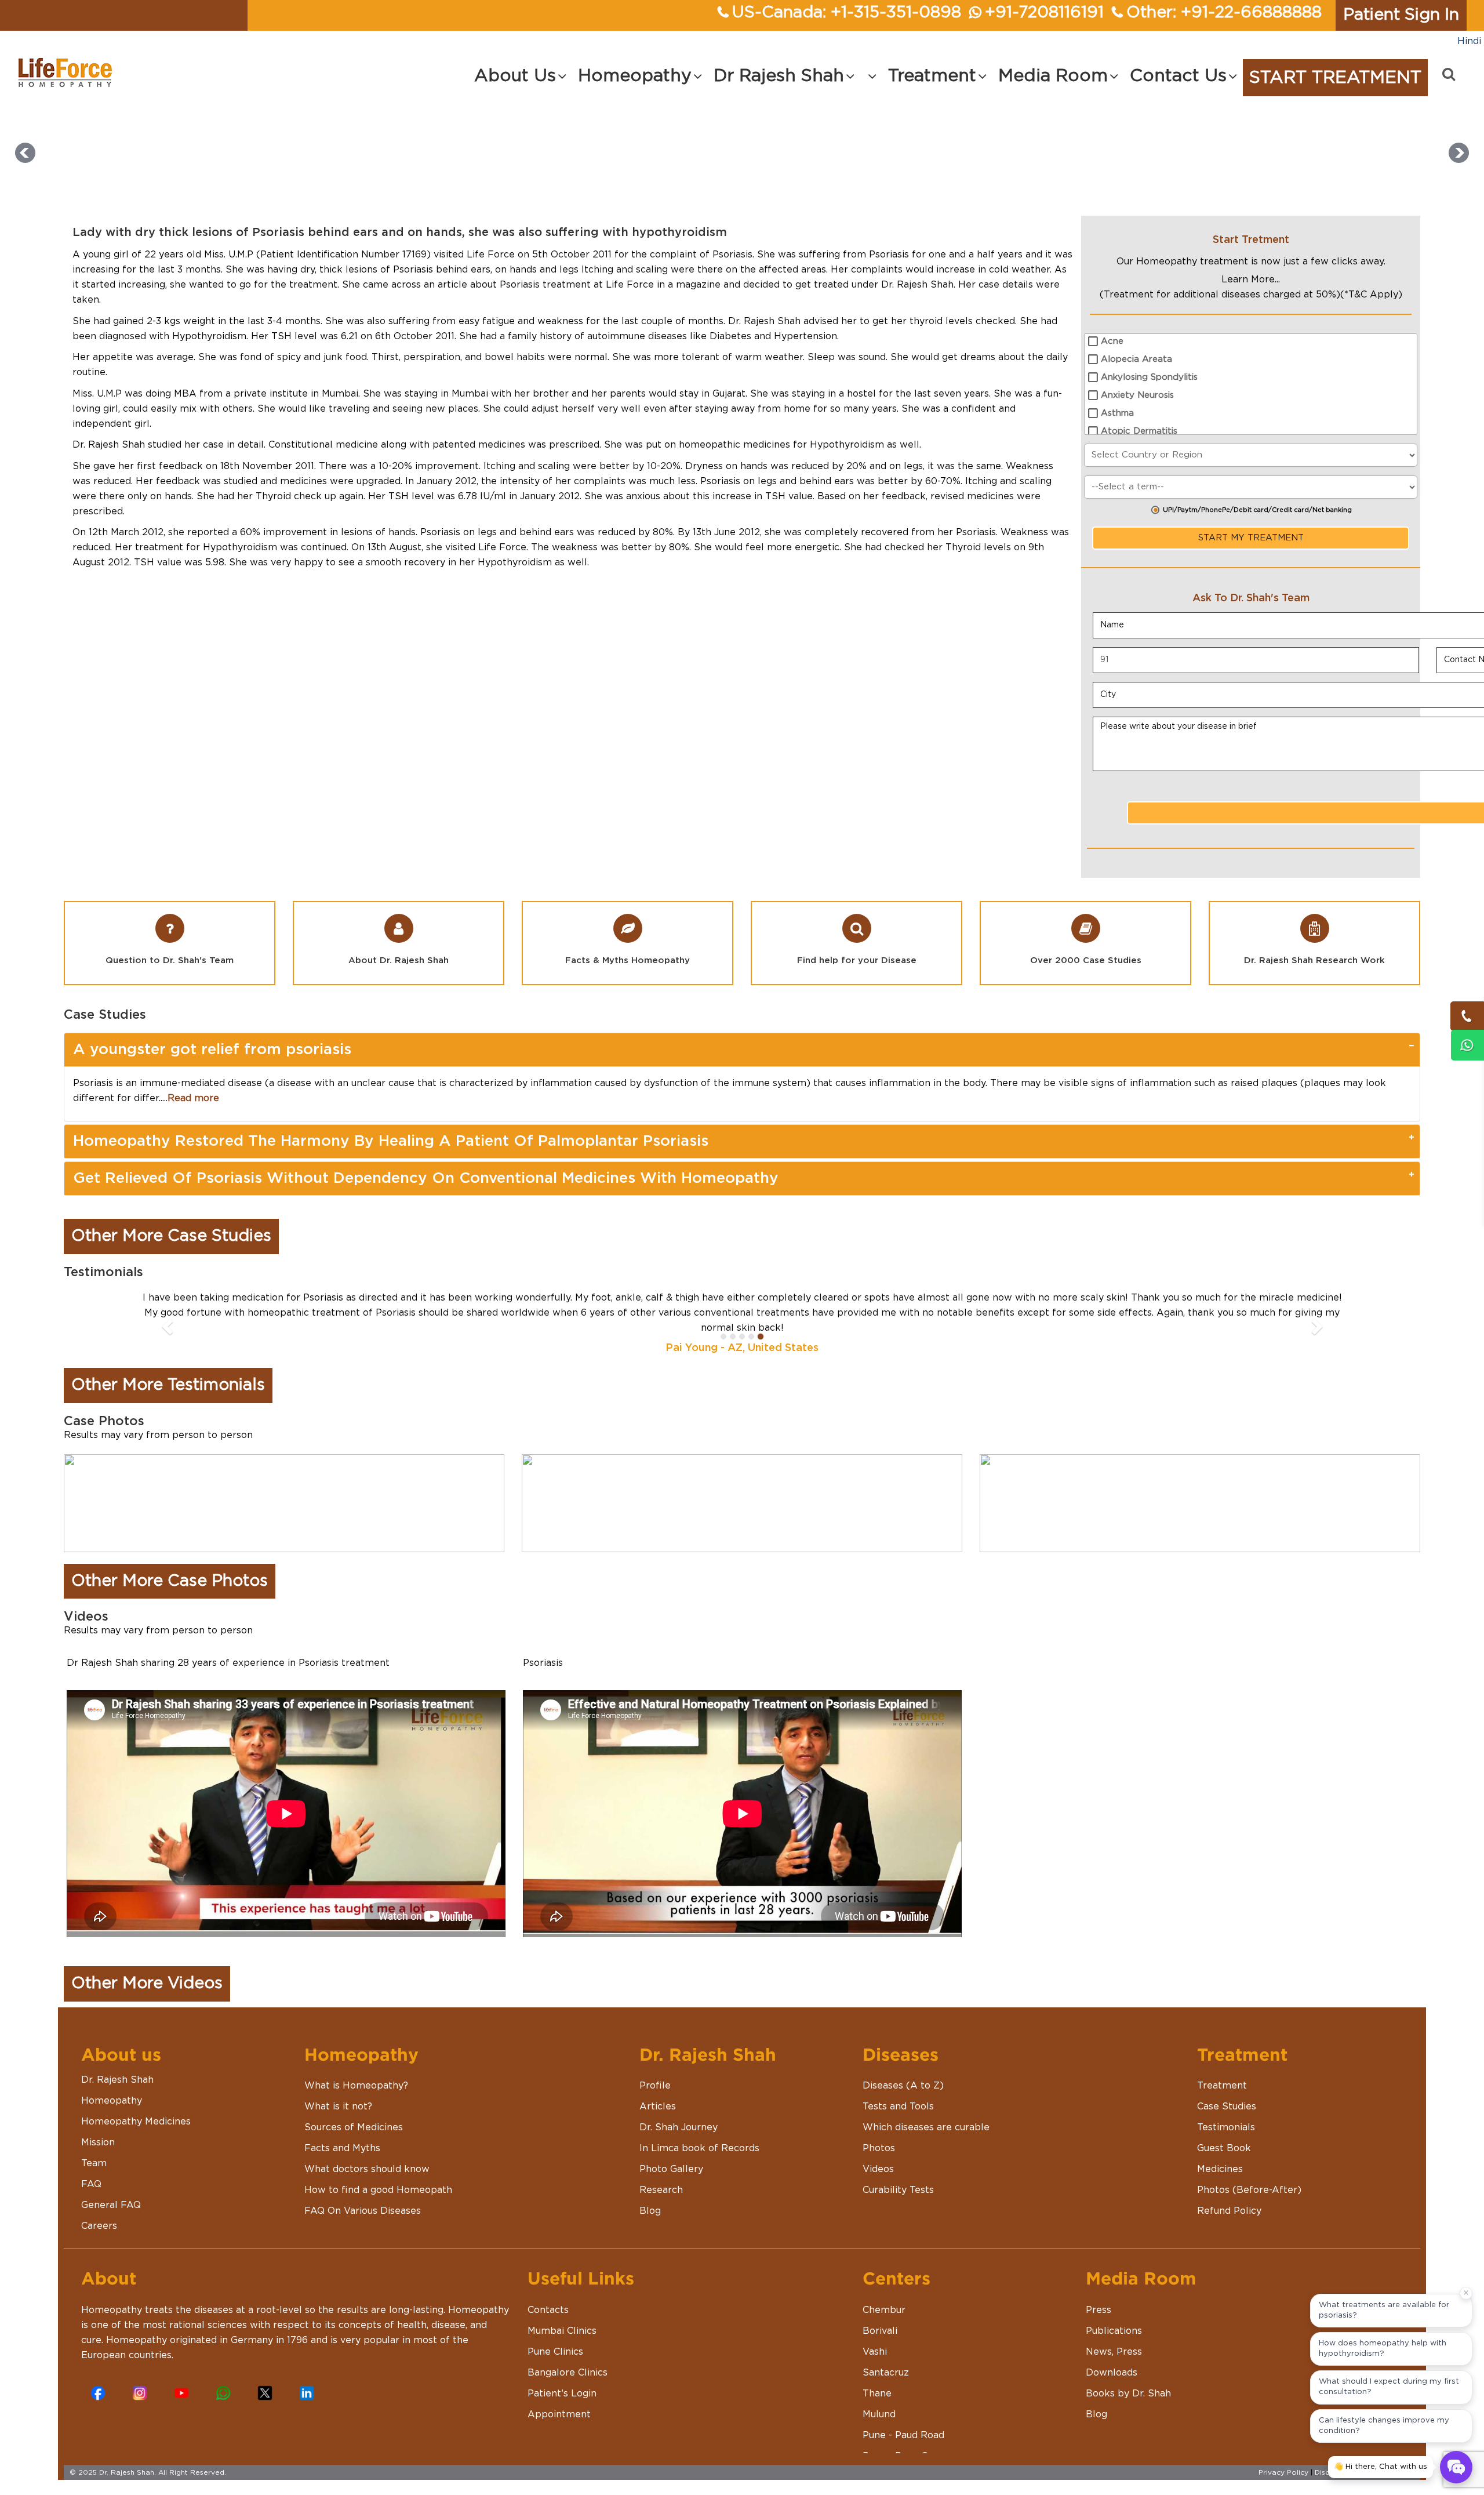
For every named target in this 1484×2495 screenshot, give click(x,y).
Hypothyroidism (209, 336)
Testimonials (1226, 2112)
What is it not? (338, 2091)
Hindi (1469, 41)
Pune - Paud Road (903, 2420)
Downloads (1112, 2358)
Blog (650, 2196)
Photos (879, 2133)
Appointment (559, 2399)
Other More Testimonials (168, 1370)
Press (1099, 2295)
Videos (878, 2154)
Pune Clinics (555, 2337)
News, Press (1114, 2337)
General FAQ (111, 2190)
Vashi (875, 2337)
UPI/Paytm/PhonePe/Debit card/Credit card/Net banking (1257, 510)
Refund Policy (1229, 2196)
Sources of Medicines (354, 2112)
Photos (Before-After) (1249, 2175)
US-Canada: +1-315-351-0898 (847, 13)
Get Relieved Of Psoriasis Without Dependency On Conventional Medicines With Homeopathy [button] (426, 1178)
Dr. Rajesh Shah (117, 2065)
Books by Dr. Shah (1128, 2378)
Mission (98, 2127)
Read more (193, 1098)
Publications (1114, 2316)
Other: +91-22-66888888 (1224, 13)
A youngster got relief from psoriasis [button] (212, 1049)
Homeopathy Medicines (136, 2107)
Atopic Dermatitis (1139, 431)
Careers (99, 2211)
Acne (1112, 341)
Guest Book (1224, 2133)
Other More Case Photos (170, 1566)
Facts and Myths (342, 2133)
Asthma (1117, 413)
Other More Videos (147, 1969)
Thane (877, 2378)
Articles (658, 2091)
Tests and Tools (898, 2091)
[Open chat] (1456, 2467)
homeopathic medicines (734, 445)
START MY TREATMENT (1251, 538)
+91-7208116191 (1044, 13)
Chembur (884, 2295)
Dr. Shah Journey (679, 2112)
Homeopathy (112, 2086)
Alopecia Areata (1136, 359)
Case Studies (1227, 2091)
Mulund (879, 2399)
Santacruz (886, 2358)
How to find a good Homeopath (378, 2175)
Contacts (548, 2295)
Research (661, 2175)
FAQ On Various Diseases (363, 2196)
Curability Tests (898, 2175)
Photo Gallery (671, 2154)
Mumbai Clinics (562, 2316)
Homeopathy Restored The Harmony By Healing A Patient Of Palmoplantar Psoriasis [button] (391, 1141)
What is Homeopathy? (356, 2071)
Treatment (1222, 2071)
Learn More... (1251, 279)
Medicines (1220, 2154)
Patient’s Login (562, 2378)
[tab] (742, 1050)
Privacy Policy (1283, 2457)
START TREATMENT (1335, 78)
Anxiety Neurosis (1137, 395)
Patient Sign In (1401, 15)
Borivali (880, 2316)
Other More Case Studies (171, 1236)
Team (94, 2148)
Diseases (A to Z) (903, 2071)
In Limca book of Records (699, 2133)
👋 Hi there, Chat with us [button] (1381, 2467)
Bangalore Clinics (568, 2358)
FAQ (91, 2169)
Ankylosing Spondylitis (1149, 377)
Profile (655, 2071)
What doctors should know (367, 2154)
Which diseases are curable (926, 2112)
